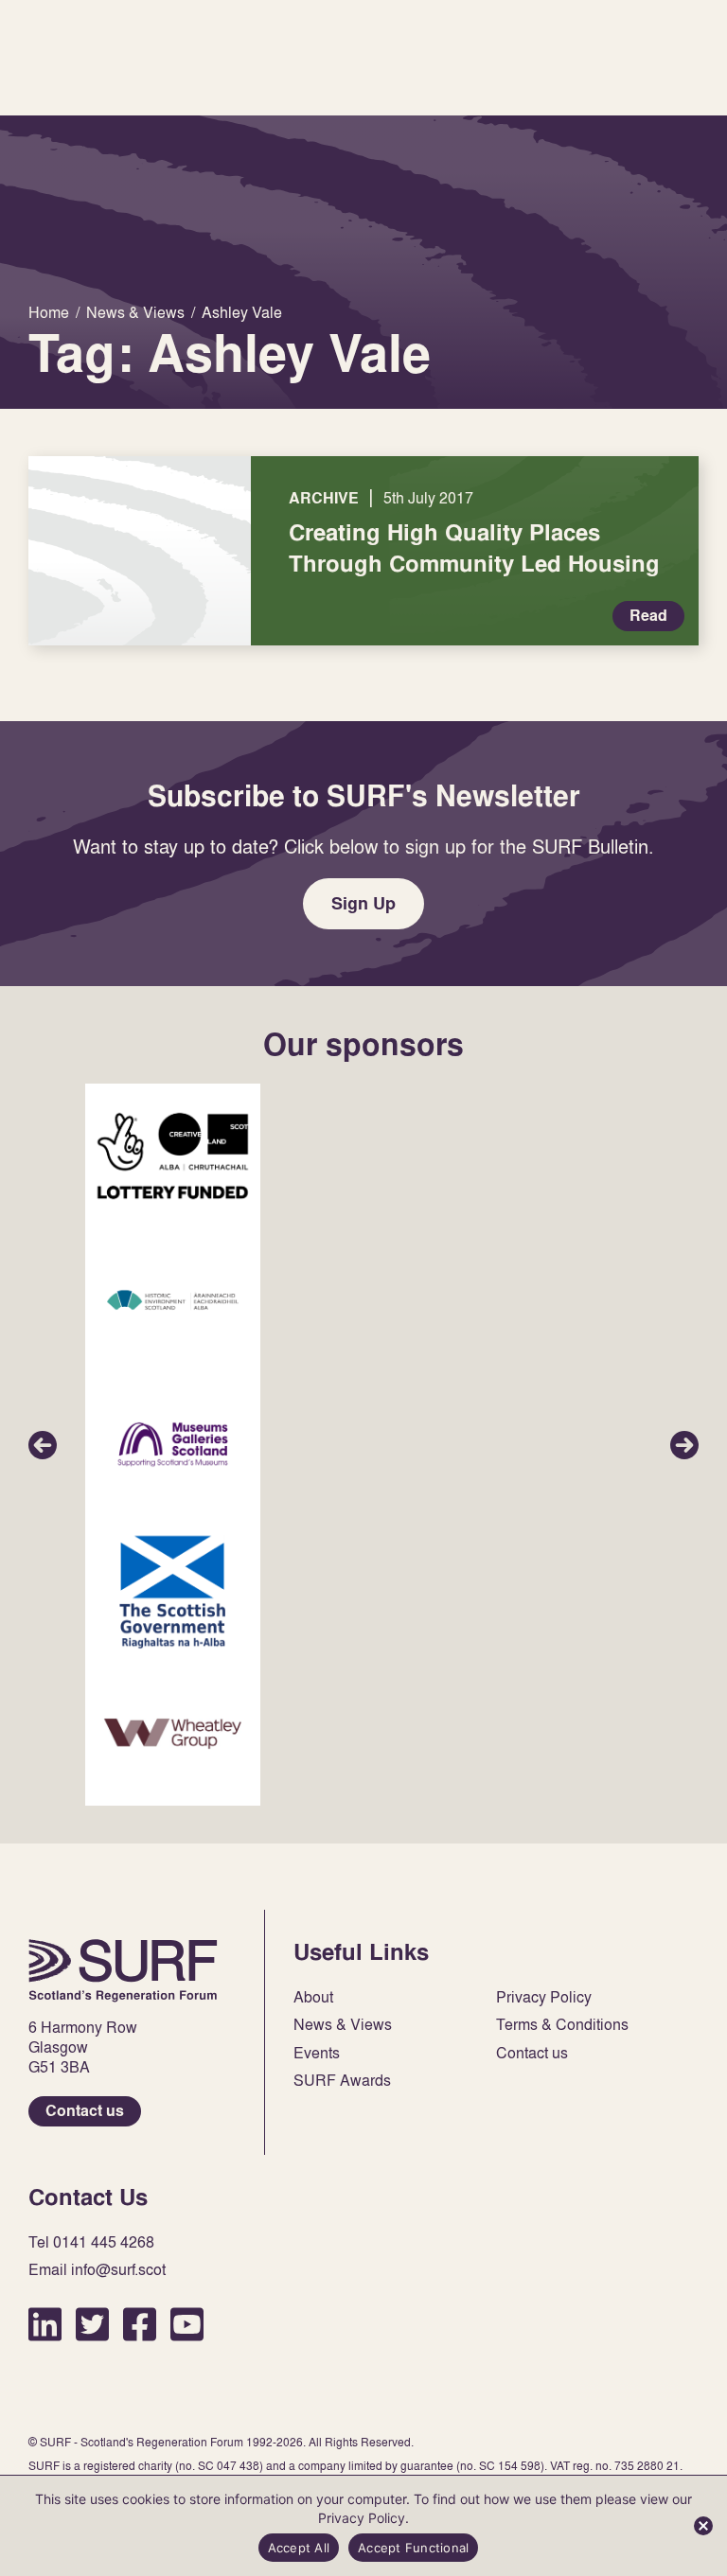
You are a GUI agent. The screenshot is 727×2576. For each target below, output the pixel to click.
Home (123, 1970)
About (313, 1997)
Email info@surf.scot (97, 2270)
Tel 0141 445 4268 (91, 2242)
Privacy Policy (544, 1997)
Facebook (140, 2324)
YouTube (187, 2324)
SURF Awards (342, 2081)
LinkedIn (45, 2324)
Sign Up (363, 903)
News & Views (343, 2025)
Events (317, 2053)
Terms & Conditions (562, 2025)
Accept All (299, 2548)
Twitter (92, 2324)
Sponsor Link (173, 1156)
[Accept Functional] (703, 2526)
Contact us (85, 2111)
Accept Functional (413, 2548)
